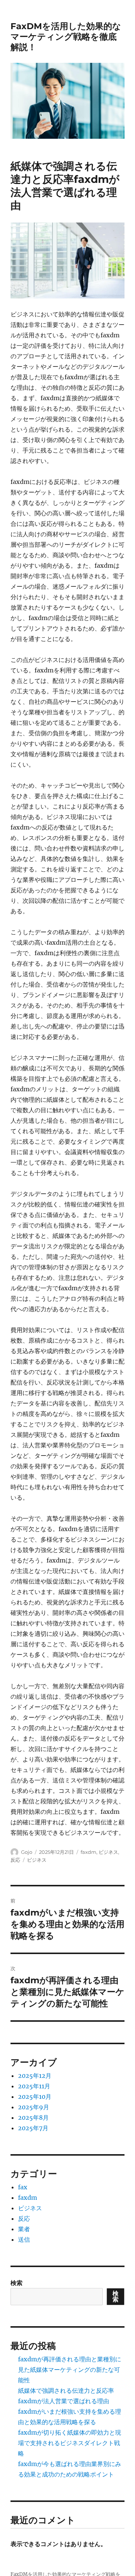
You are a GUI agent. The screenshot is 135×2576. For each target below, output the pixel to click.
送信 (24, 2239)
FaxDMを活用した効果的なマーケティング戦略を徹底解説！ (66, 37)
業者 (24, 2229)
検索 (16, 2283)
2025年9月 (34, 2107)
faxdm (88, 1852)
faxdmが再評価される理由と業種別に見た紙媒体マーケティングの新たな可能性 (70, 2370)
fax (23, 2187)
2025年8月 (33, 2117)
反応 (15, 1860)
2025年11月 (34, 2086)
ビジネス (108, 1852)
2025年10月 (35, 2097)
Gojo (27, 1852)
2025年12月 (35, 2076)
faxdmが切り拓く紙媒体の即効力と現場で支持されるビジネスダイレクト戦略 (70, 2443)
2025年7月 (33, 2128)
